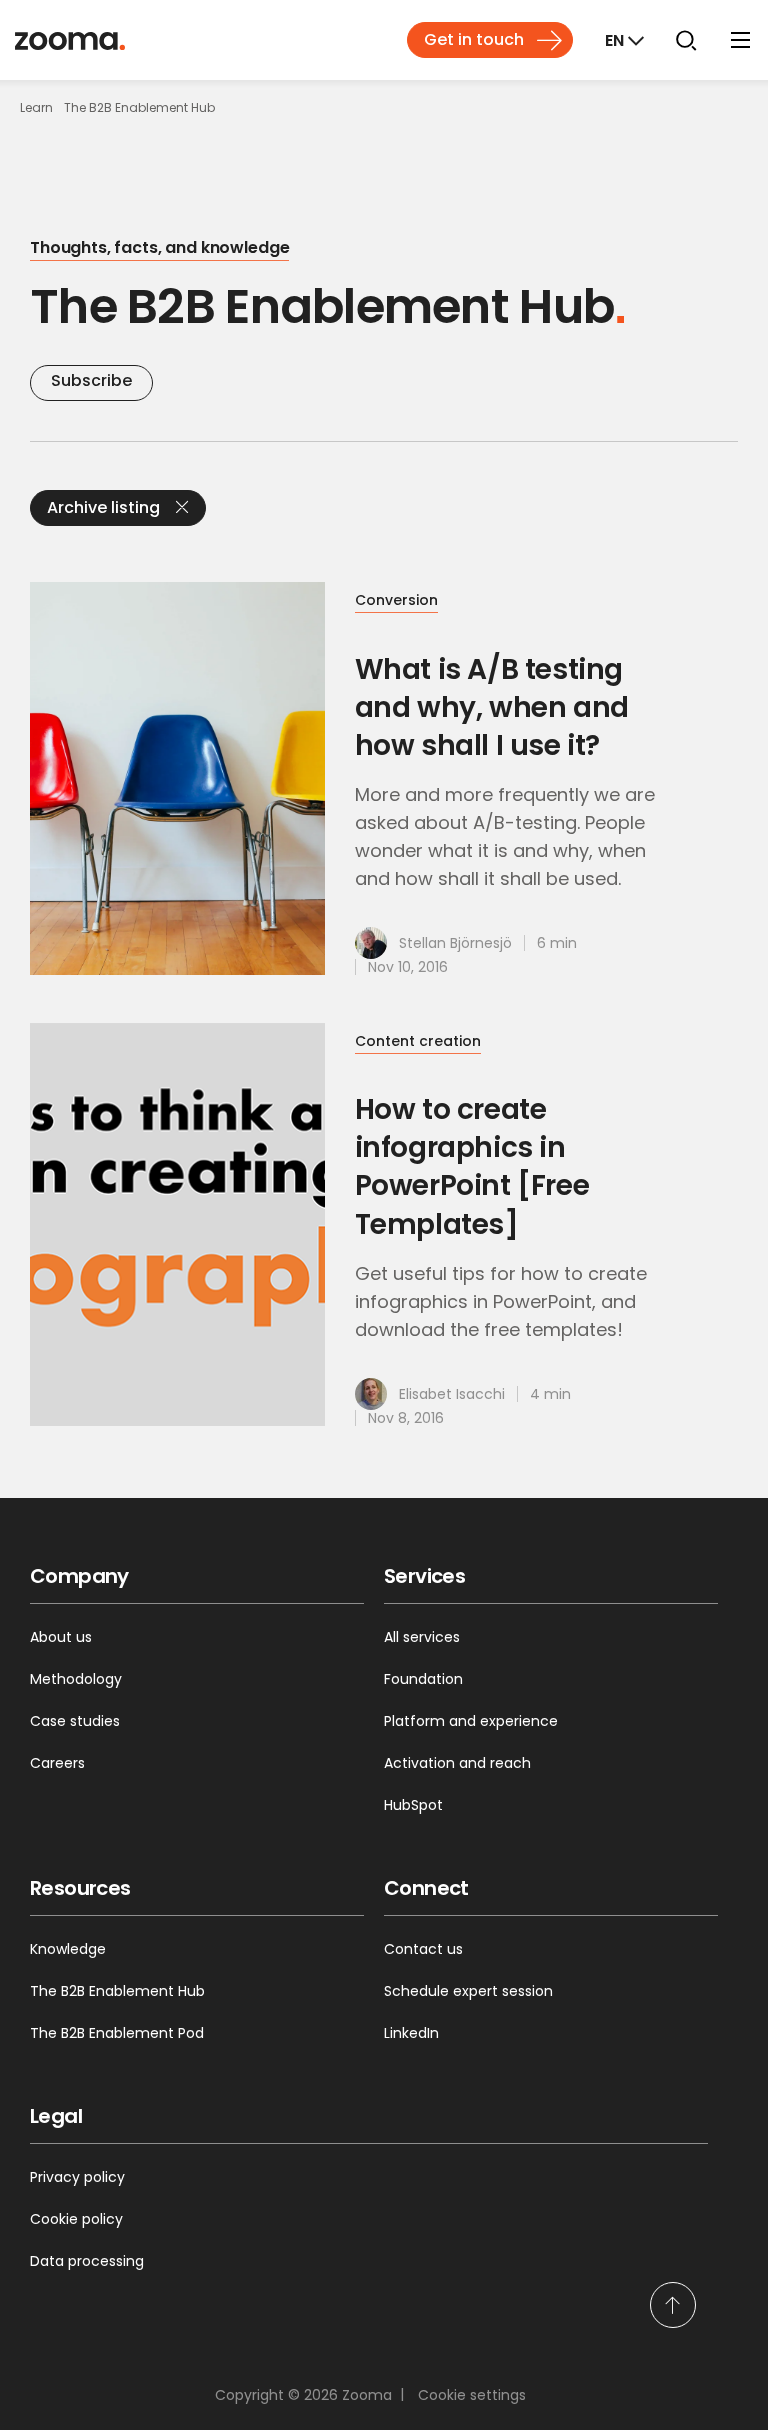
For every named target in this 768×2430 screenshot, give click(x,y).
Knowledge (68, 1949)
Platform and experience (471, 1721)
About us (61, 1637)
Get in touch (474, 39)
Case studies (75, 1721)
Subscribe (91, 380)
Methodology (76, 1679)
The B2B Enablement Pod (117, 2033)
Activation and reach (457, 1763)
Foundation (423, 1679)
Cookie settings (472, 2395)
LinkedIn (411, 2033)
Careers (57, 1763)
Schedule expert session (468, 1991)
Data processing (87, 2261)
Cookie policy (76, 2219)
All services (422, 1637)
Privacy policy (77, 2177)
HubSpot (413, 1805)
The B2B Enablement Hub (117, 1991)
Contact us (423, 1949)
